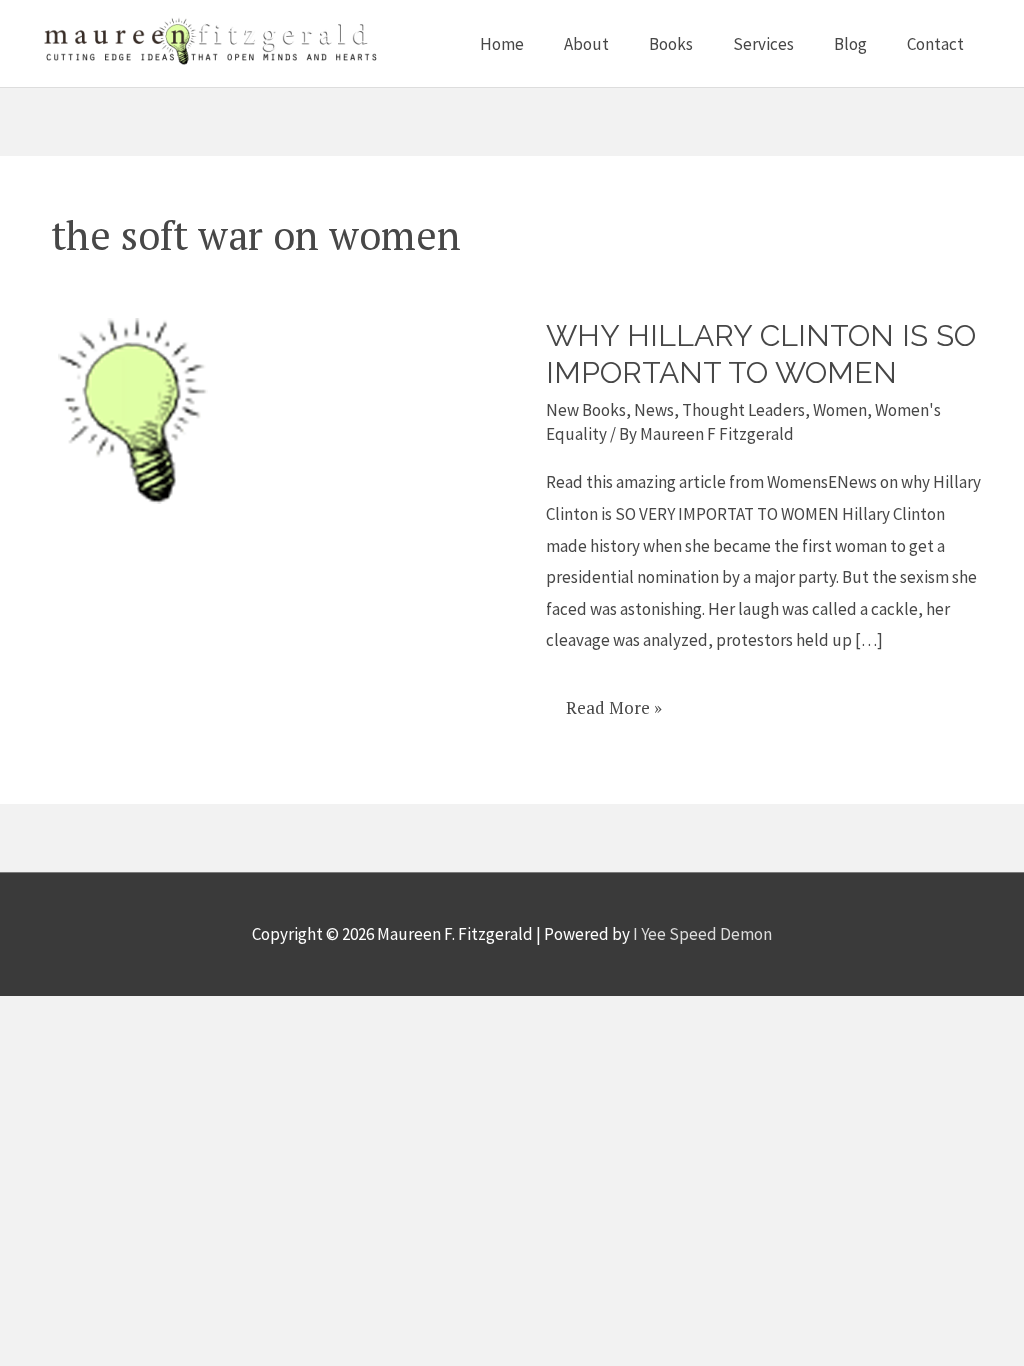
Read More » (613, 700)
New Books (586, 410)
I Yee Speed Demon (702, 934)
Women (840, 410)
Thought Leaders (743, 410)
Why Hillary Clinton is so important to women (761, 354)
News (654, 410)
